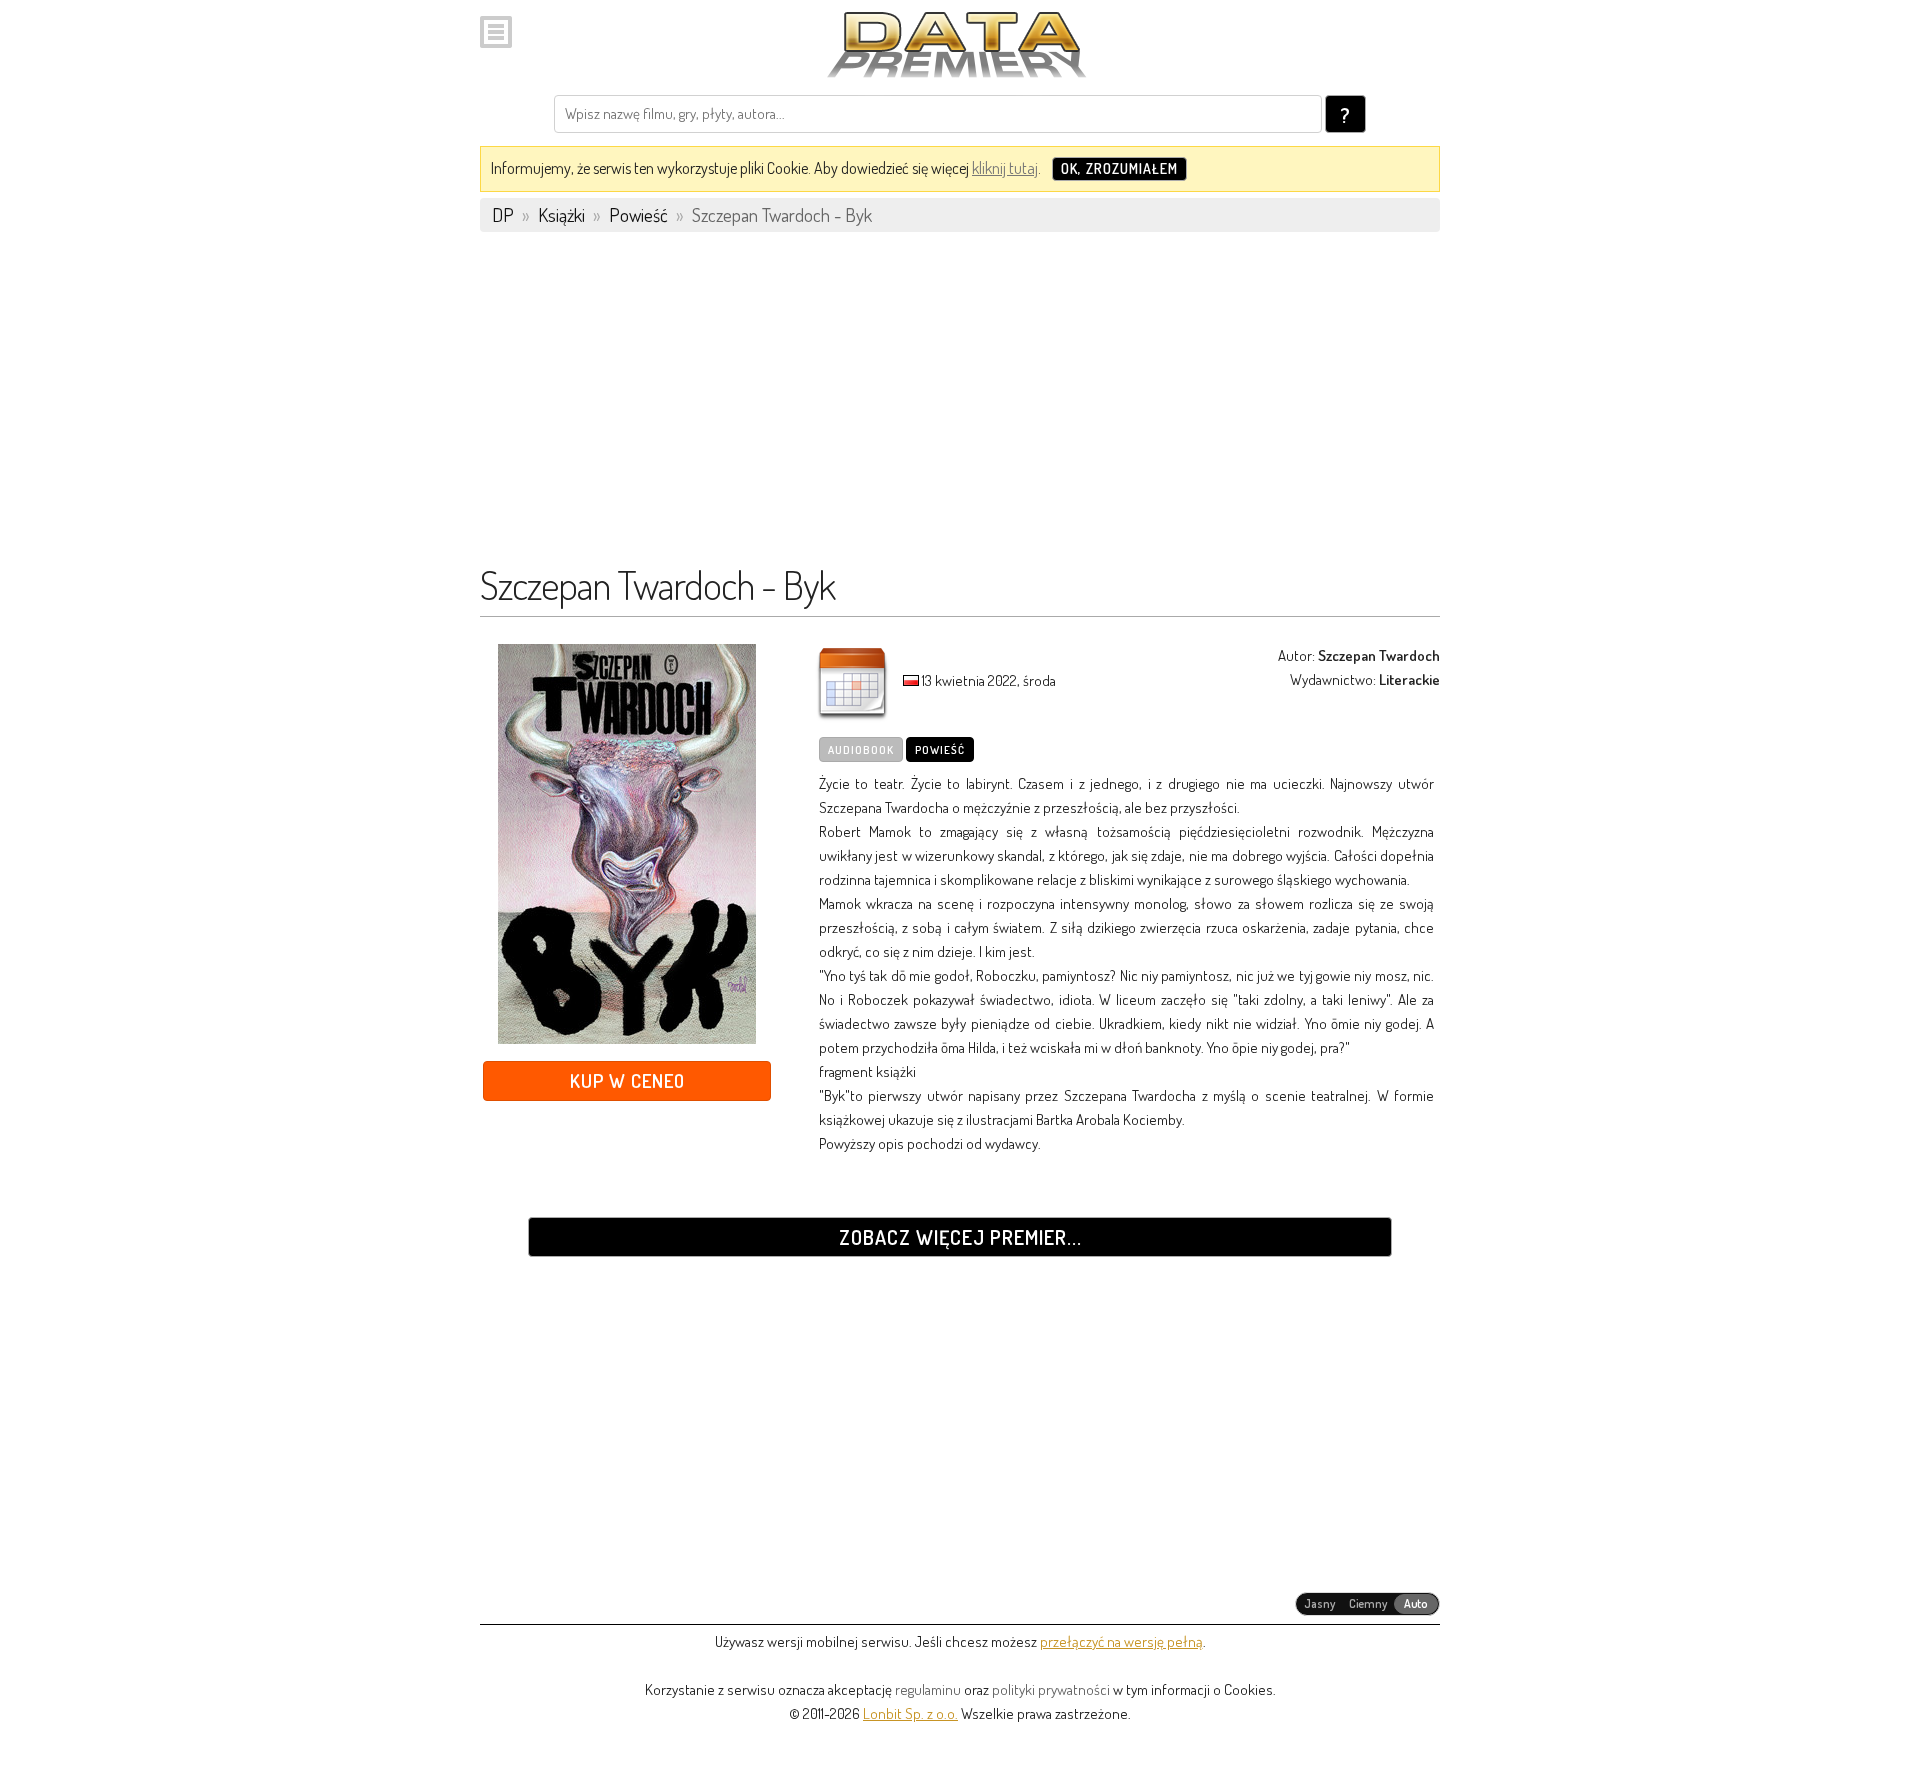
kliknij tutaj (1005, 168)
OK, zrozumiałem (1119, 168)
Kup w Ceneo (627, 1080)
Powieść (940, 750)
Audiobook (861, 750)
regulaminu (928, 1689)
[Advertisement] (960, 407)
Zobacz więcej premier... (960, 1237)
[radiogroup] (1367, 1604)
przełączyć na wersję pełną (1121, 1641)
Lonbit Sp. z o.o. (910, 1713)
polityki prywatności (1051, 1689)
